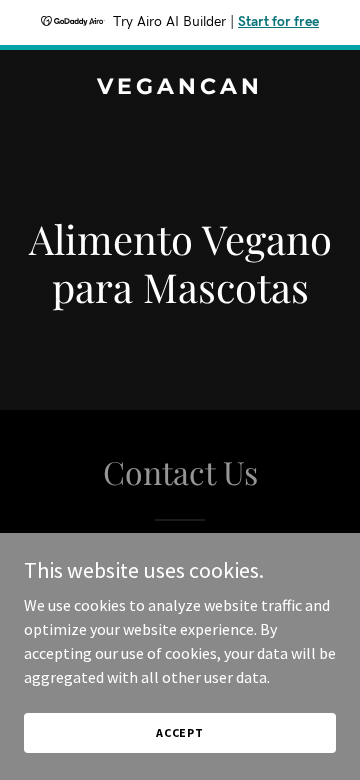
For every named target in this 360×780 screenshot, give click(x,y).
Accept (180, 732)
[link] (180, 88)
